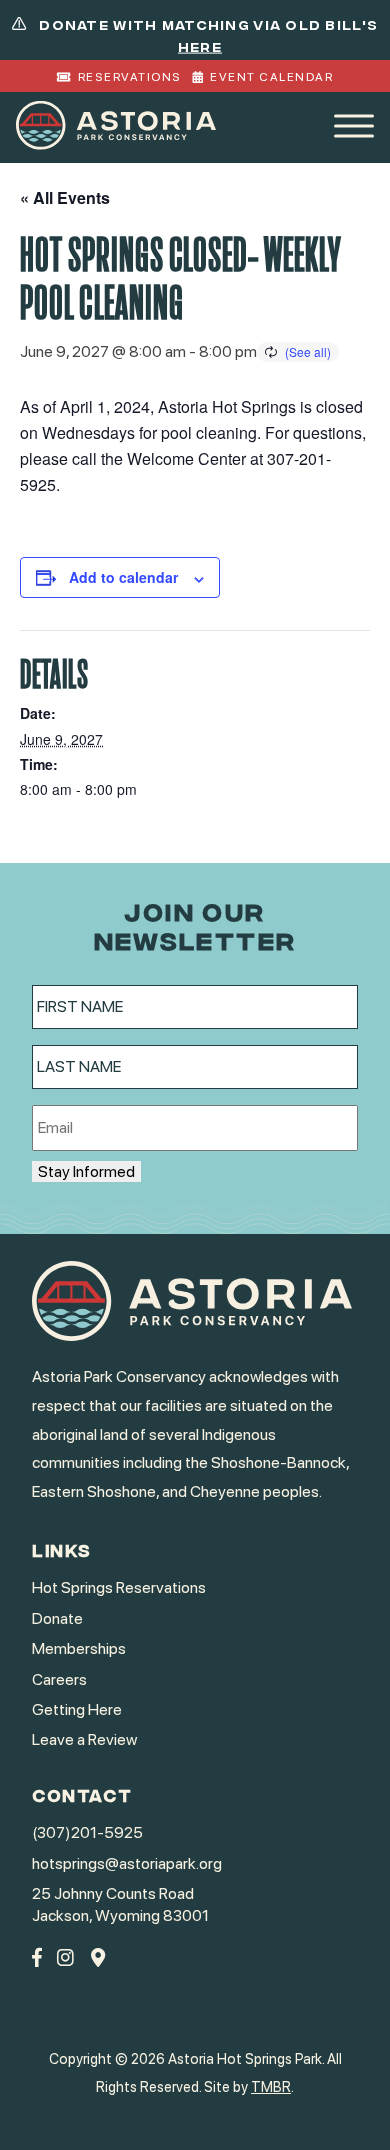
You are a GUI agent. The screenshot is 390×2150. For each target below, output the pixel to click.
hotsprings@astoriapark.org (127, 1863)
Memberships (79, 1648)
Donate (57, 1618)
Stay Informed (86, 1171)
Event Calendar (271, 77)
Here (200, 46)
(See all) (308, 351)
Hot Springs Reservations (119, 1587)
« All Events (65, 197)
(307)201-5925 (87, 1832)
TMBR (271, 2086)
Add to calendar (123, 577)
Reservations (130, 77)
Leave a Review (84, 1739)
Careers (59, 1679)
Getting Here (77, 1709)
